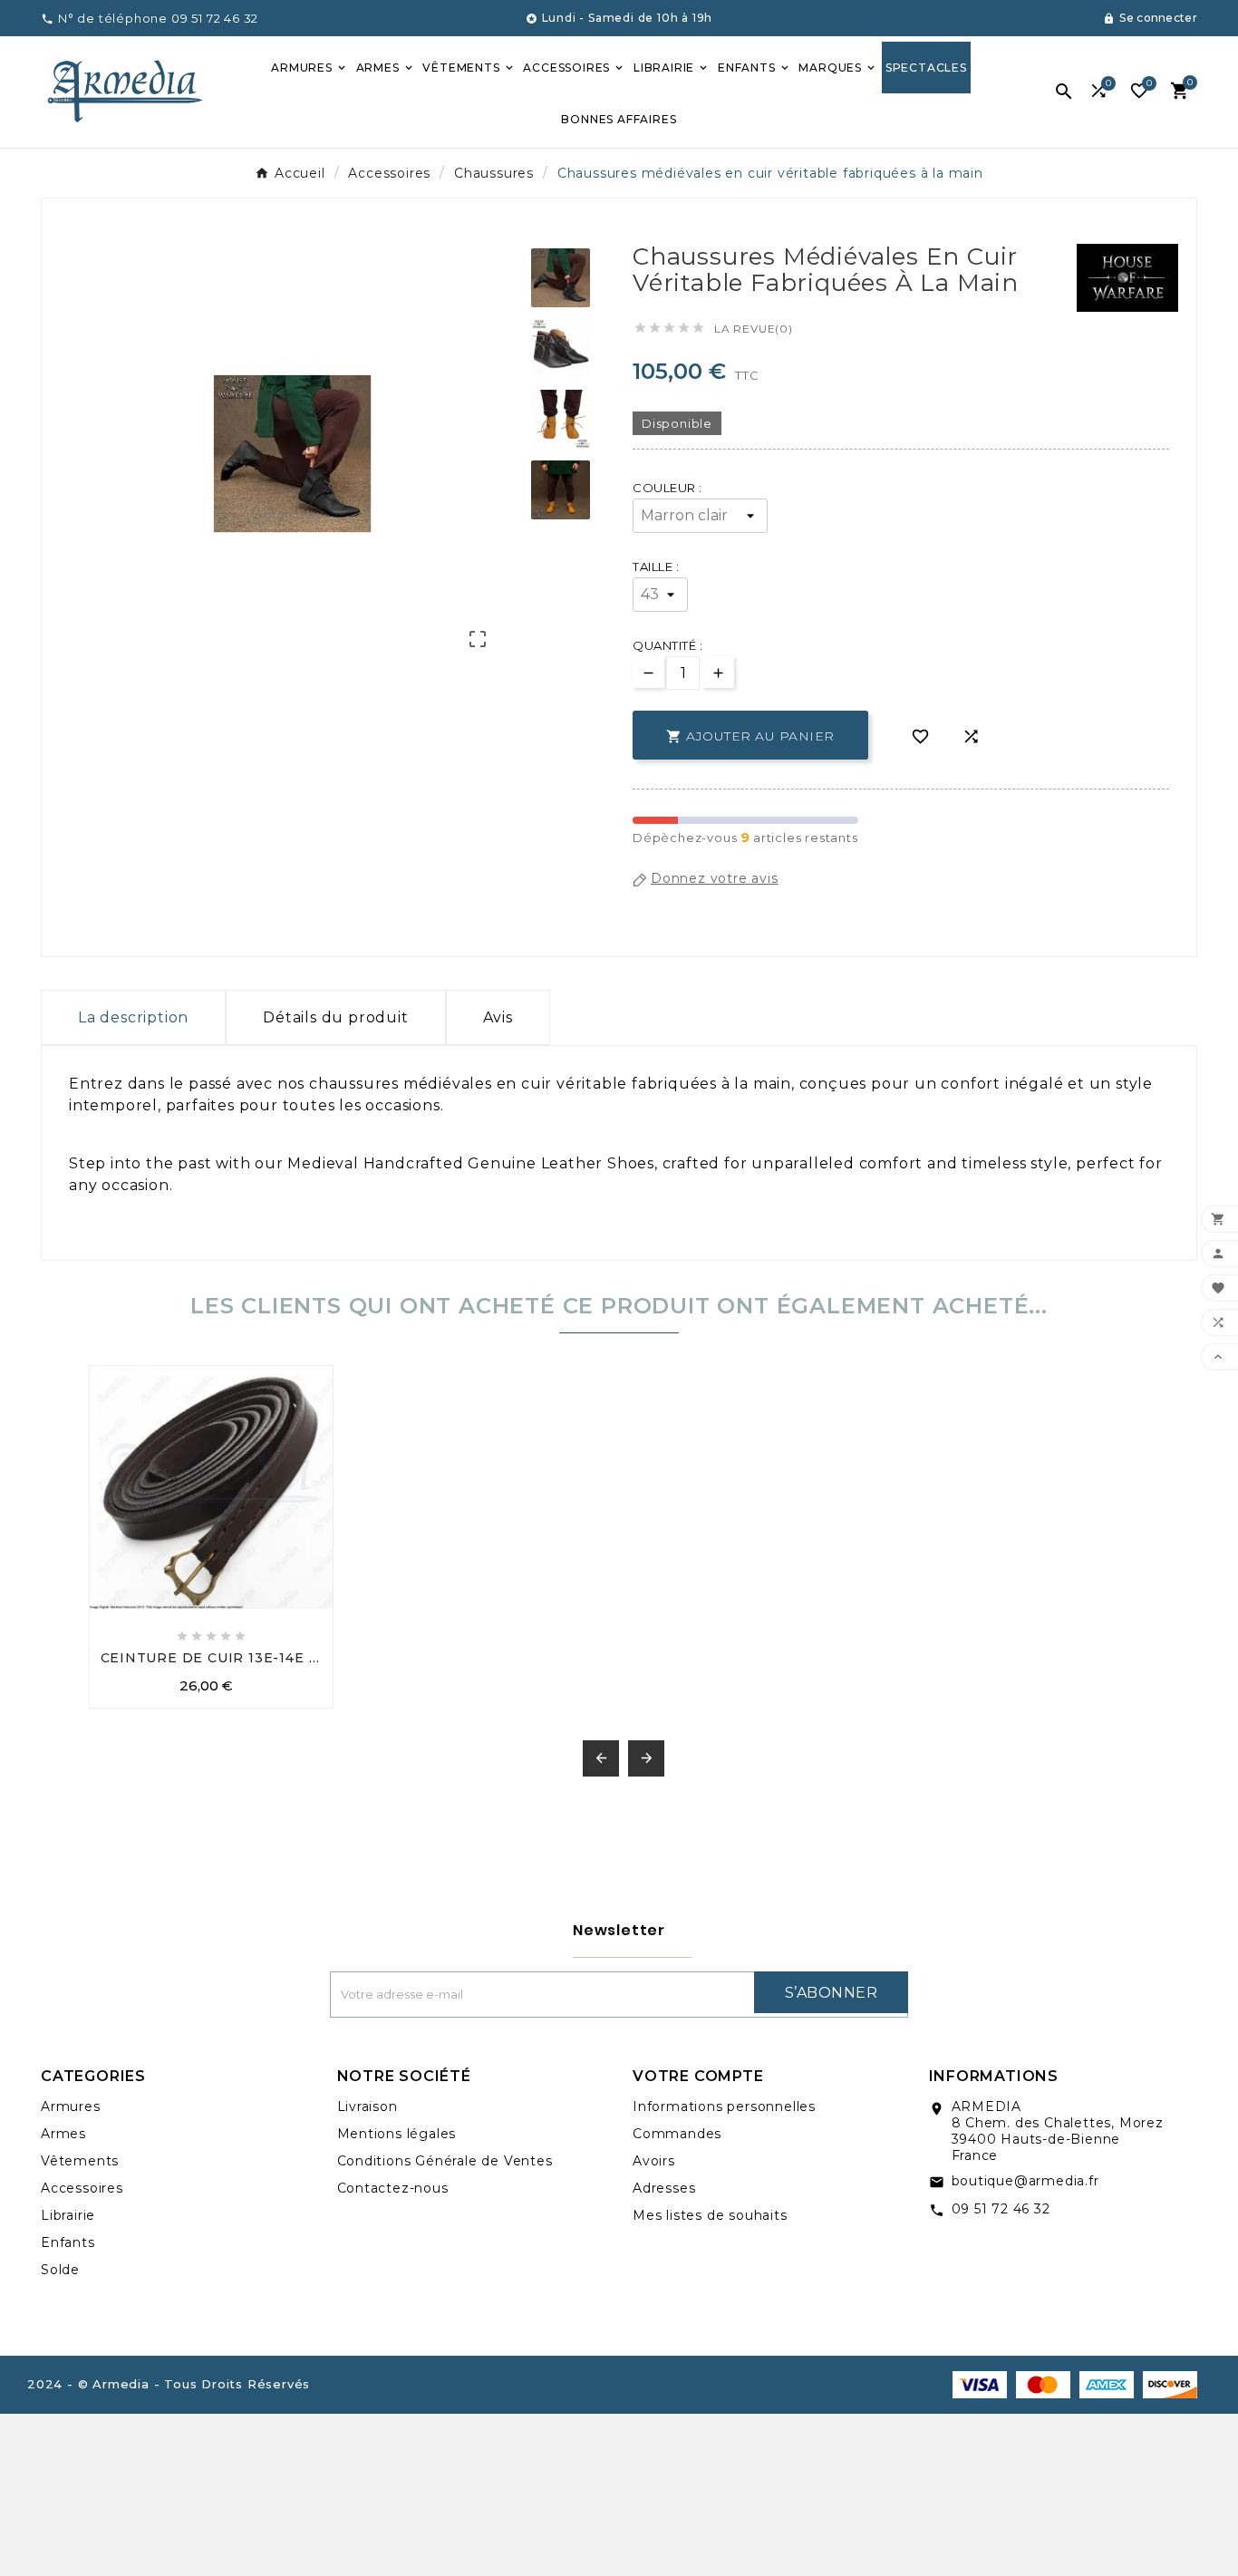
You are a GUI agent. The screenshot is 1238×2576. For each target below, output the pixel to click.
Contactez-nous (393, 2188)
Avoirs (654, 2161)
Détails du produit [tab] (335, 1017)
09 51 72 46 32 (1001, 2209)
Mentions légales (397, 2134)
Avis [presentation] (498, 1017)
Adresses (664, 2188)
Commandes (677, 2134)
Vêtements (80, 2161)
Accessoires (82, 2188)
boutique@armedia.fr (1025, 2181)
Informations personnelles (724, 2106)
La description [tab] (133, 1017)
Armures (71, 2106)
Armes (63, 2134)
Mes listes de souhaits (710, 2215)
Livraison (368, 2106)
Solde (60, 2270)
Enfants (68, 2242)
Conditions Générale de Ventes (445, 2161)
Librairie (68, 2215)
